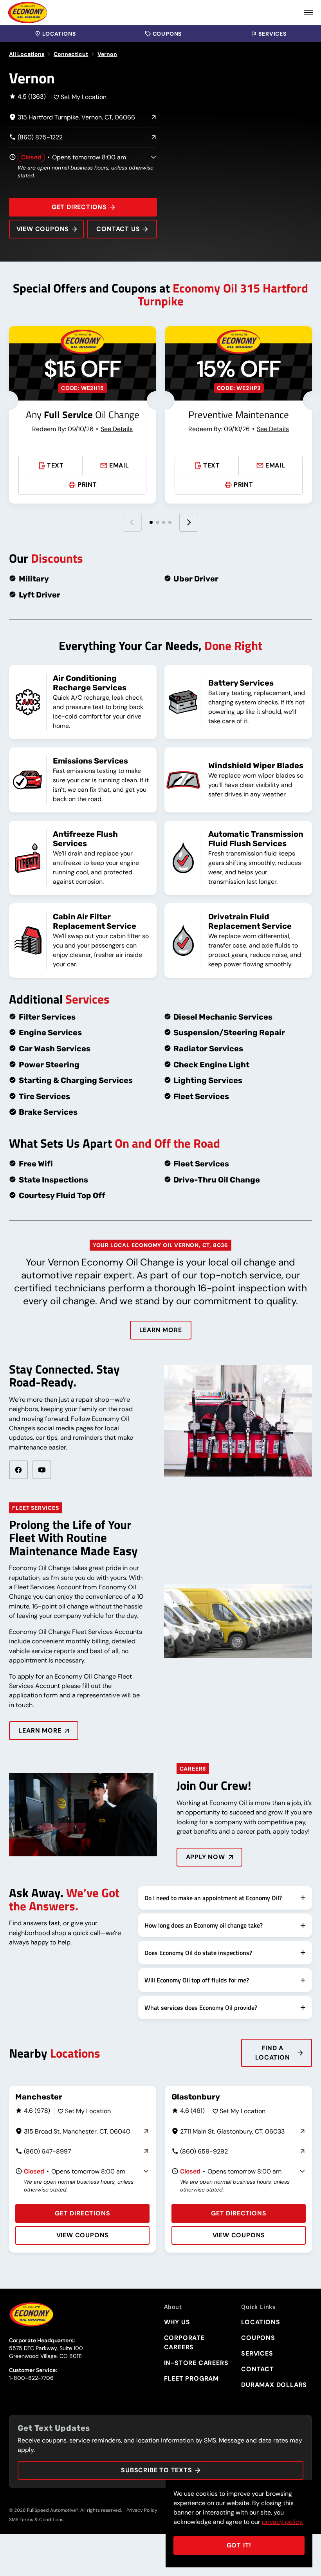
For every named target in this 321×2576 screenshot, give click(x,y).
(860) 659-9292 (200, 2152)
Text (55, 465)
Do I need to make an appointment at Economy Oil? (213, 1898)
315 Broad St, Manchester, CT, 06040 (73, 2132)
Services (272, 34)
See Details (117, 429)
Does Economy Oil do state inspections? (198, 1953)
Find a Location (272, 2053)
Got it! (239, 2545)
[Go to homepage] (28, 13)
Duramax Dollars (274, 2385)
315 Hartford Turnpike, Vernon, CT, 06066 (72, 118)
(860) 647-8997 (43, 2152)
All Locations (27, 54)
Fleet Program (191, 2378)
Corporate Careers (184, 2342)
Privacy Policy (142, 2510)
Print (87, 485)
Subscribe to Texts (156, 2470)
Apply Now (206, 1857)
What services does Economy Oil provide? (201, 2007)
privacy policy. (283, 2522)
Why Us (177, 2322)
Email (119, 465)
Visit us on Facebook (18, 1470)
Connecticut (71, 54)
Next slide (189, 522)
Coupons (167, 34)
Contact (258, 2369)
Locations (59, 34)
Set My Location (84, 97)
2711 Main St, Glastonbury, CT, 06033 (228, 2132)
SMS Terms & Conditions (36, 2520)
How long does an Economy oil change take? (204, 1925)
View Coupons (43, 229)
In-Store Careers (196, 2363)
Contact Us (118, 229)
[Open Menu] (308, 13)
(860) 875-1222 (36, 138)
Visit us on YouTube (42, 1470)
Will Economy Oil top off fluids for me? (197, 1980)
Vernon (107, 54)
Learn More (161, 1330)
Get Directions (79, 207)
